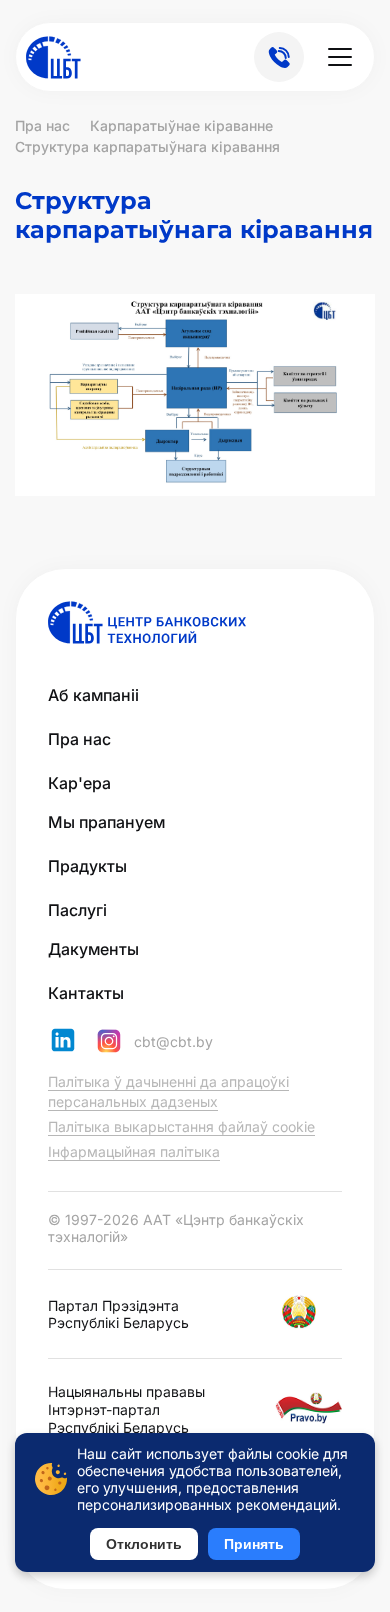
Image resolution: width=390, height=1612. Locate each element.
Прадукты (87, 866)
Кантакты (86, 993)
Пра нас (79, 739)
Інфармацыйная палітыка (134, 1151)
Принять (254, 1544)
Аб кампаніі (93, 695)
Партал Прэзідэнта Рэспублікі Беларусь (118, 1314)
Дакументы (93, 949)
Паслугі (77, 910)
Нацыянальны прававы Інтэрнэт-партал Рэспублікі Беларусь (126, 1409)
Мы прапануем (106, 822)
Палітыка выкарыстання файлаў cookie (181, 1126)
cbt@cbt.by (173, 1042)
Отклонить (144, 1544)
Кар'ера (79, 783)
